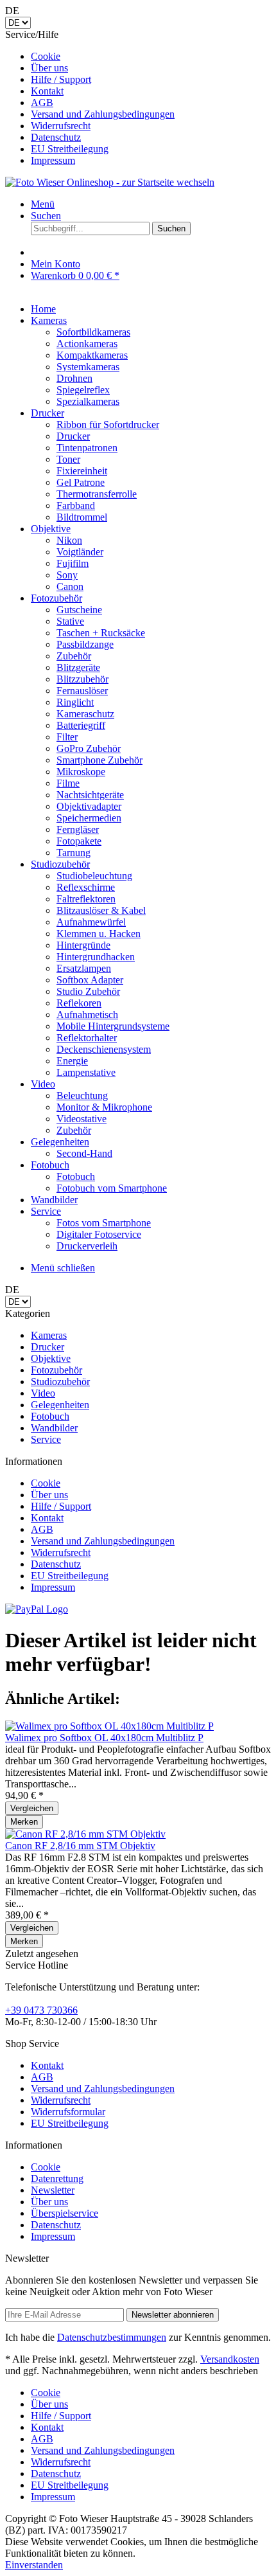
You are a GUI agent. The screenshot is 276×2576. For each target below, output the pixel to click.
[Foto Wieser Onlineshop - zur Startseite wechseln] (110, 182)
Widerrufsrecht (61, 126)
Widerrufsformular (68, 2112)
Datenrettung (57, 2178)
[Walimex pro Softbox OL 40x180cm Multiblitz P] (109, 1726)
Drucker (47, 1347)
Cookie (46, 56)
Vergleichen (32, 1808)
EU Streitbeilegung (70, 149)
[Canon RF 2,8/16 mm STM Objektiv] (85, 1834)
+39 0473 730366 (41, 2010)
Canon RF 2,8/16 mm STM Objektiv (80, 1846)
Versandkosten (230, 2359)
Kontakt (47, 91)
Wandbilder (54, 1428)
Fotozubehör (56, 1370)
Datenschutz (56, 137)
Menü (43, 204)
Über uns (49, 68)
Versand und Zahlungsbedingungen (103, 114)
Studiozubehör (60, 1382)
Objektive (51, 1358)
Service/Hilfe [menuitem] (90, 97)
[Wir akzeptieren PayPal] (37, 1609)
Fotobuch (50, 1416)
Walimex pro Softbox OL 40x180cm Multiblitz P (104, 1738)
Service (46, 1439)
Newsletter (53, 2190)
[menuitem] (151, 57)
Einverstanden (34, 2565)
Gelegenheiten (60, 1405)
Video (43, 1393)
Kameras (49, 1335)
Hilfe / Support (61, 79)
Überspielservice (65, 2213)
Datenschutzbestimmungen (112, 2337)
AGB (42, 103)
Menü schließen (63, 1268)
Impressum (53, 160)
